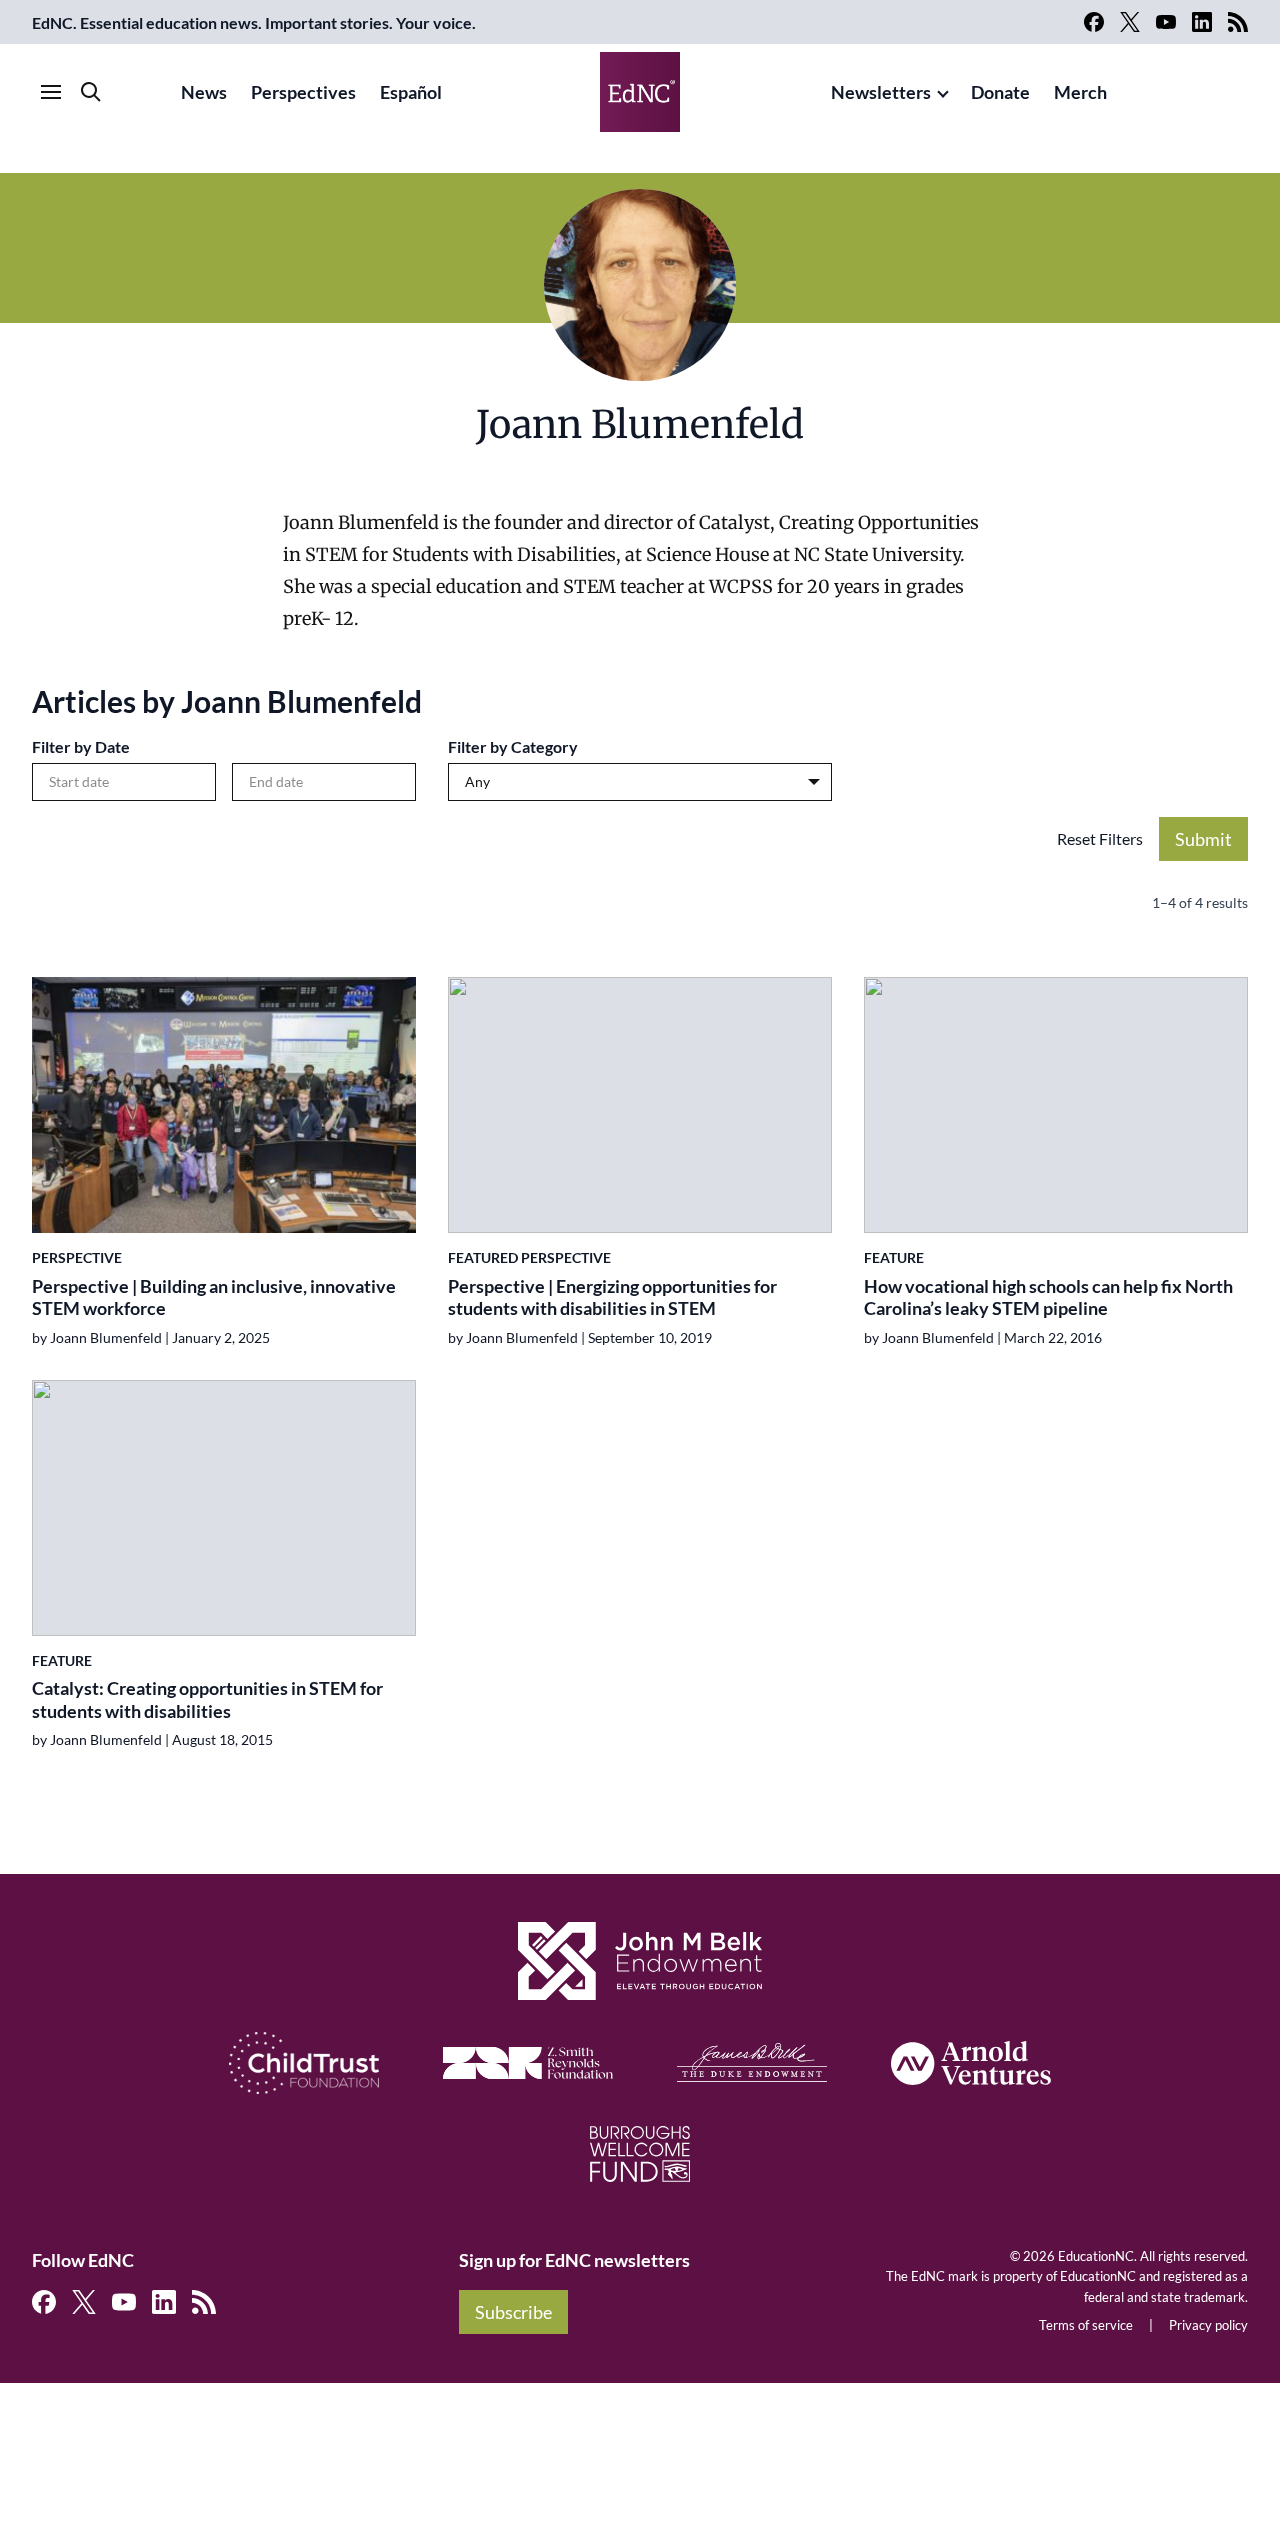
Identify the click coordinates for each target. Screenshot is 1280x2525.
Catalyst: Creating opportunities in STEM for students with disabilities (207, 1699)
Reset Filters (1100, 838)
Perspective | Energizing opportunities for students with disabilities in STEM (612, 1297)
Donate (1000, 92)
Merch (1080, 92)
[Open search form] (91, 92)
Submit (1203, 839)
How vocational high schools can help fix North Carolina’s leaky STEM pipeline (1048, 1297)
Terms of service (1086, 2325)
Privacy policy (1208, 2325)
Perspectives (303, 92)
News (204, 92)
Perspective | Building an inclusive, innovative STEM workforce (214, 1297)
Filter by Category (513, 746)
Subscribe (513, 2312)
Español (411, 92)
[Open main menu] (51, 92)
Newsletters (881, 92)
